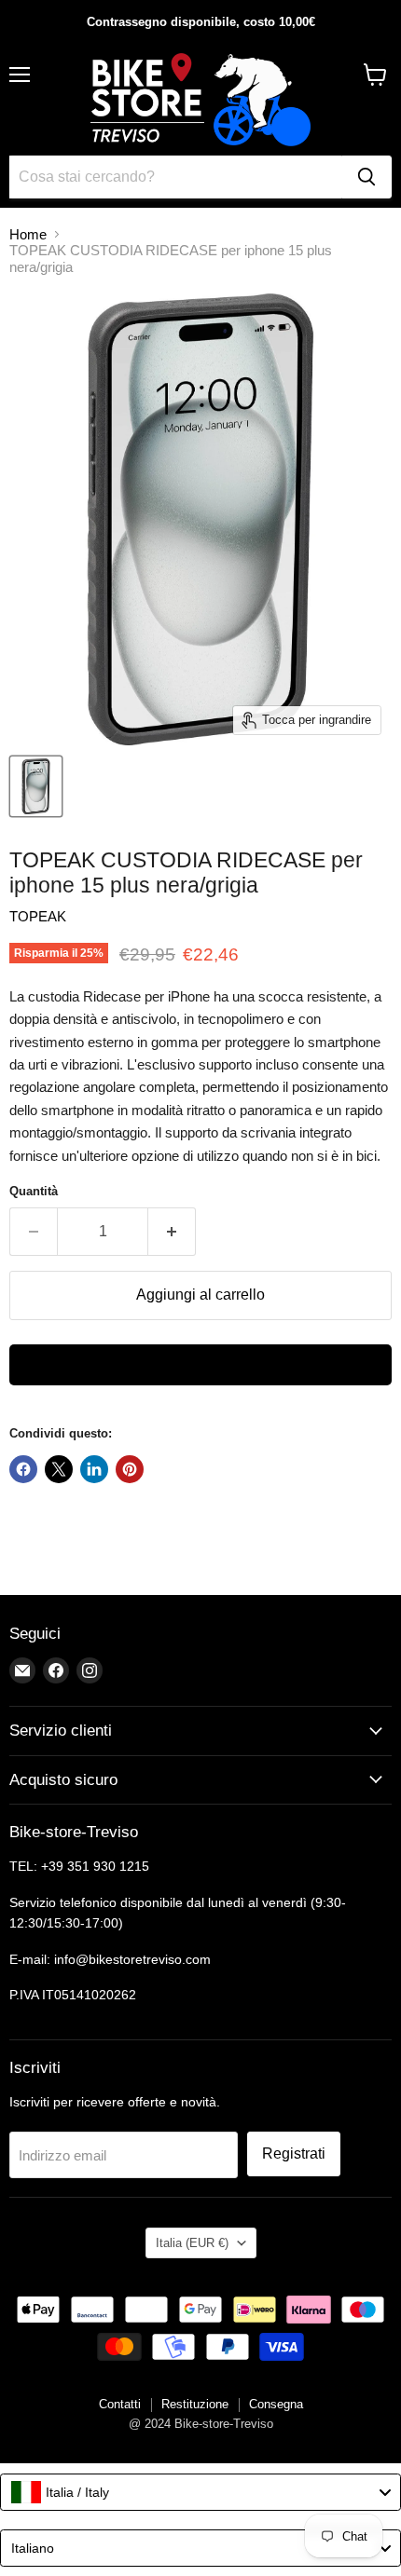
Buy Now (200, 1365)
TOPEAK (38, 916)
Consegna (276, 2404)
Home (28, 234)
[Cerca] (366, 177)
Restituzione (195, 2404)
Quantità (34, 1191)
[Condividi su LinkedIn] (94, 1469)
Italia (192, 2243)
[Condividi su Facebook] (23, 1469)
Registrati (294, 2153)
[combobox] (200, 2492)
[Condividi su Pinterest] (130, 1469)
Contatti (120, 2404)
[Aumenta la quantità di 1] (172, 1232)
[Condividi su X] (59, 1469)
